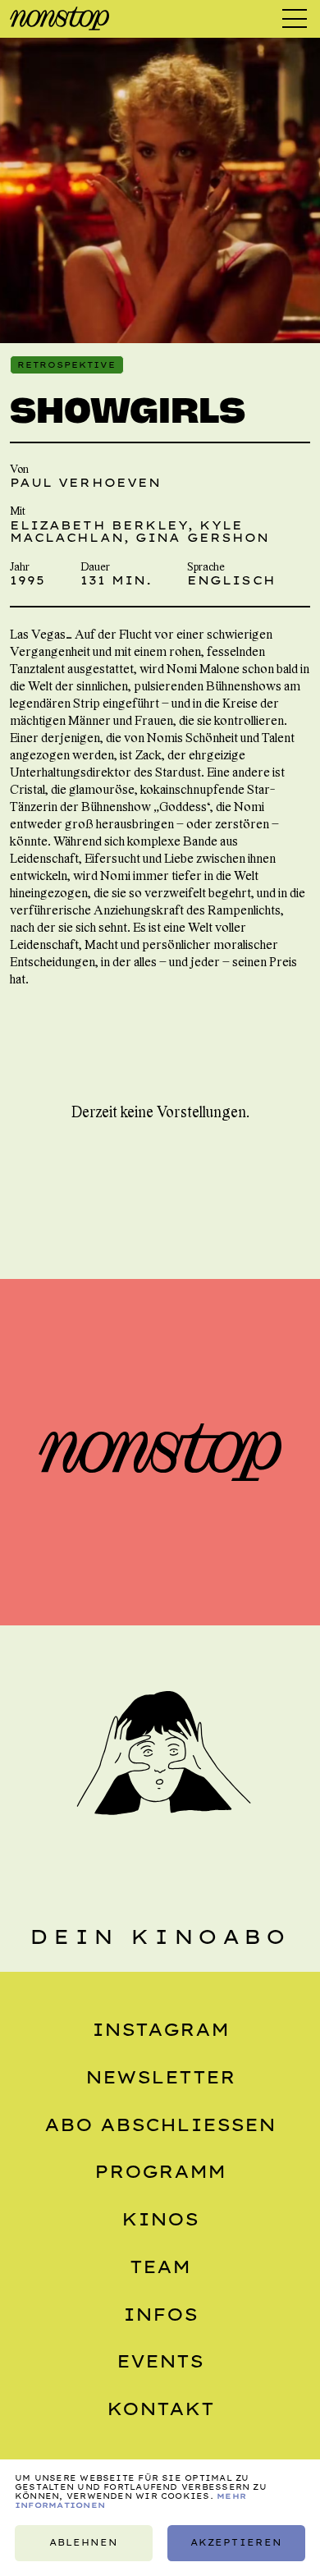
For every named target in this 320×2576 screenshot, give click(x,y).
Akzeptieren (236, 2543)
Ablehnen (84, 2543)
